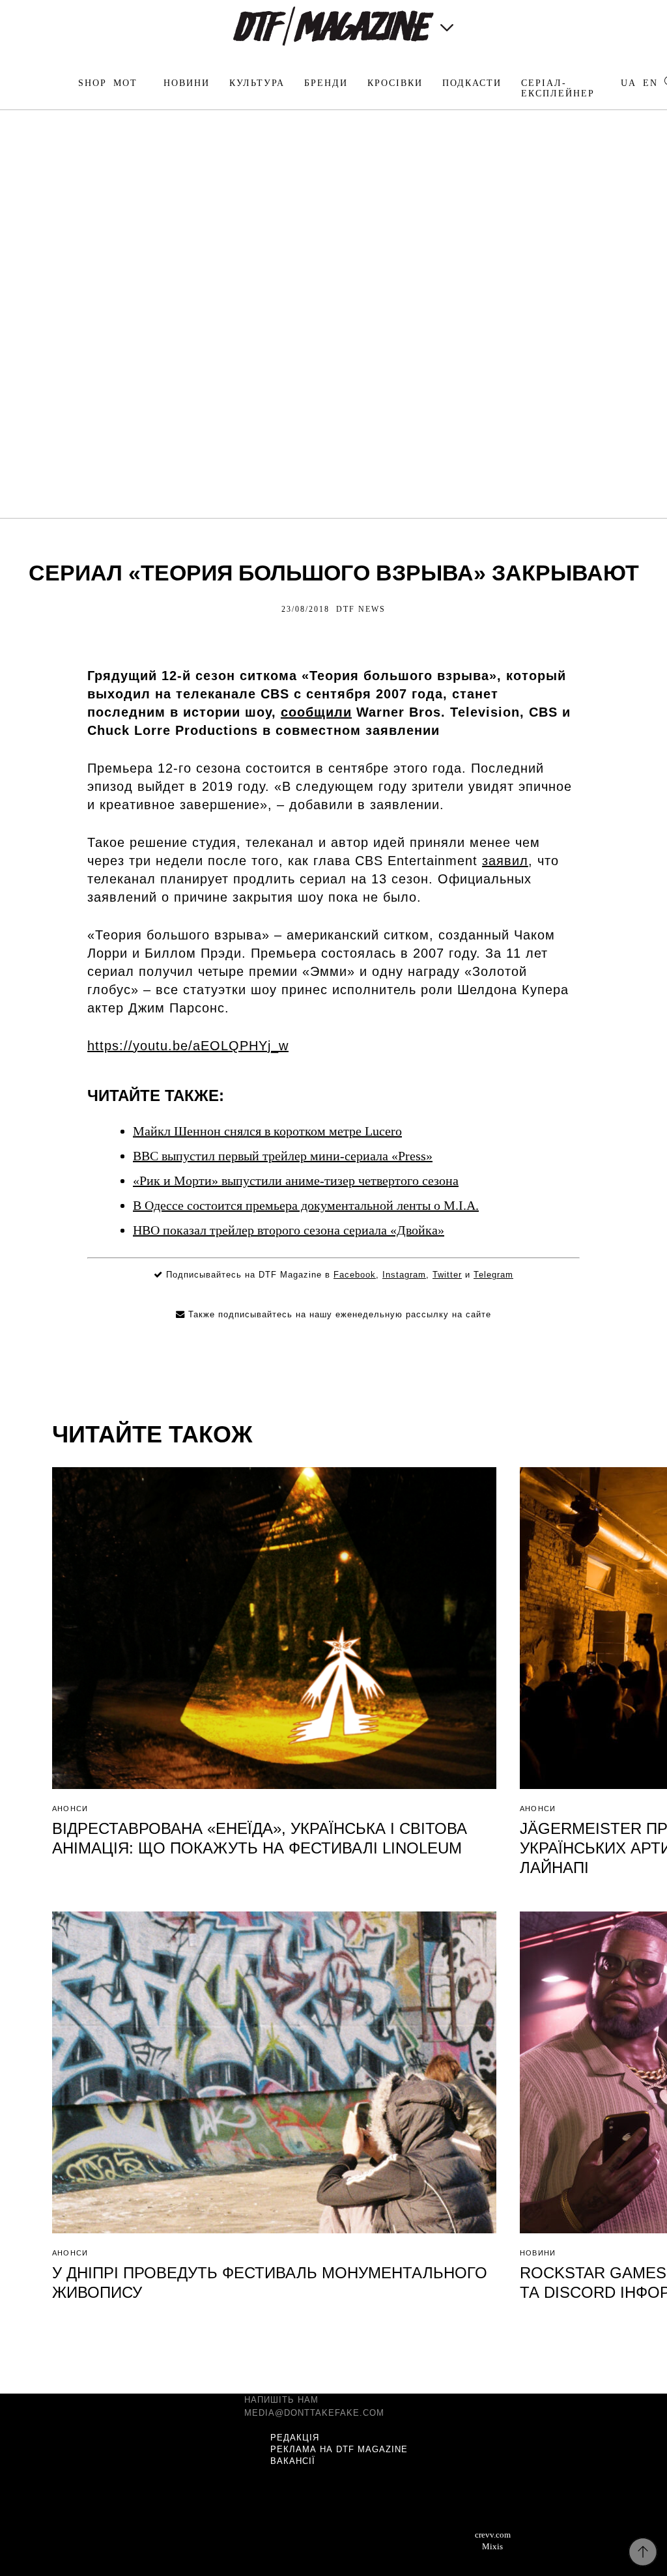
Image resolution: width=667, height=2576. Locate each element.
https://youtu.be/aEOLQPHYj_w (188, 1046)
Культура (257, 83)
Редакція (295, 2438)
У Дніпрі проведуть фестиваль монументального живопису (270, 2283)
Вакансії (293, 2461)
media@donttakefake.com (314, 2413)
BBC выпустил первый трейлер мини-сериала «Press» (283, 1156)
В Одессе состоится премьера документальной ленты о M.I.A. (306, 1205)
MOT (125, 83)
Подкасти (472, 83)
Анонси (70, 1809)
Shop (92, 83)
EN (650, 83)
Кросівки (395, 83)
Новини (187, 83)
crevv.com (493, 2535)
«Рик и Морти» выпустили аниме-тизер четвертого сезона (296, 1181)
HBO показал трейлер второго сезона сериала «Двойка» (289, 1230)
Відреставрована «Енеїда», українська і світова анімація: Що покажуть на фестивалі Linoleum (260, 1838)
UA (629, 83)
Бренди (326, 83)
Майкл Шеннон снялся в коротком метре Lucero (267, 1131)
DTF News (361, 609)
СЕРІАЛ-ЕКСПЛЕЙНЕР (558, 88)
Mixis (492, 2546)
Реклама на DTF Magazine (339, 2449)
